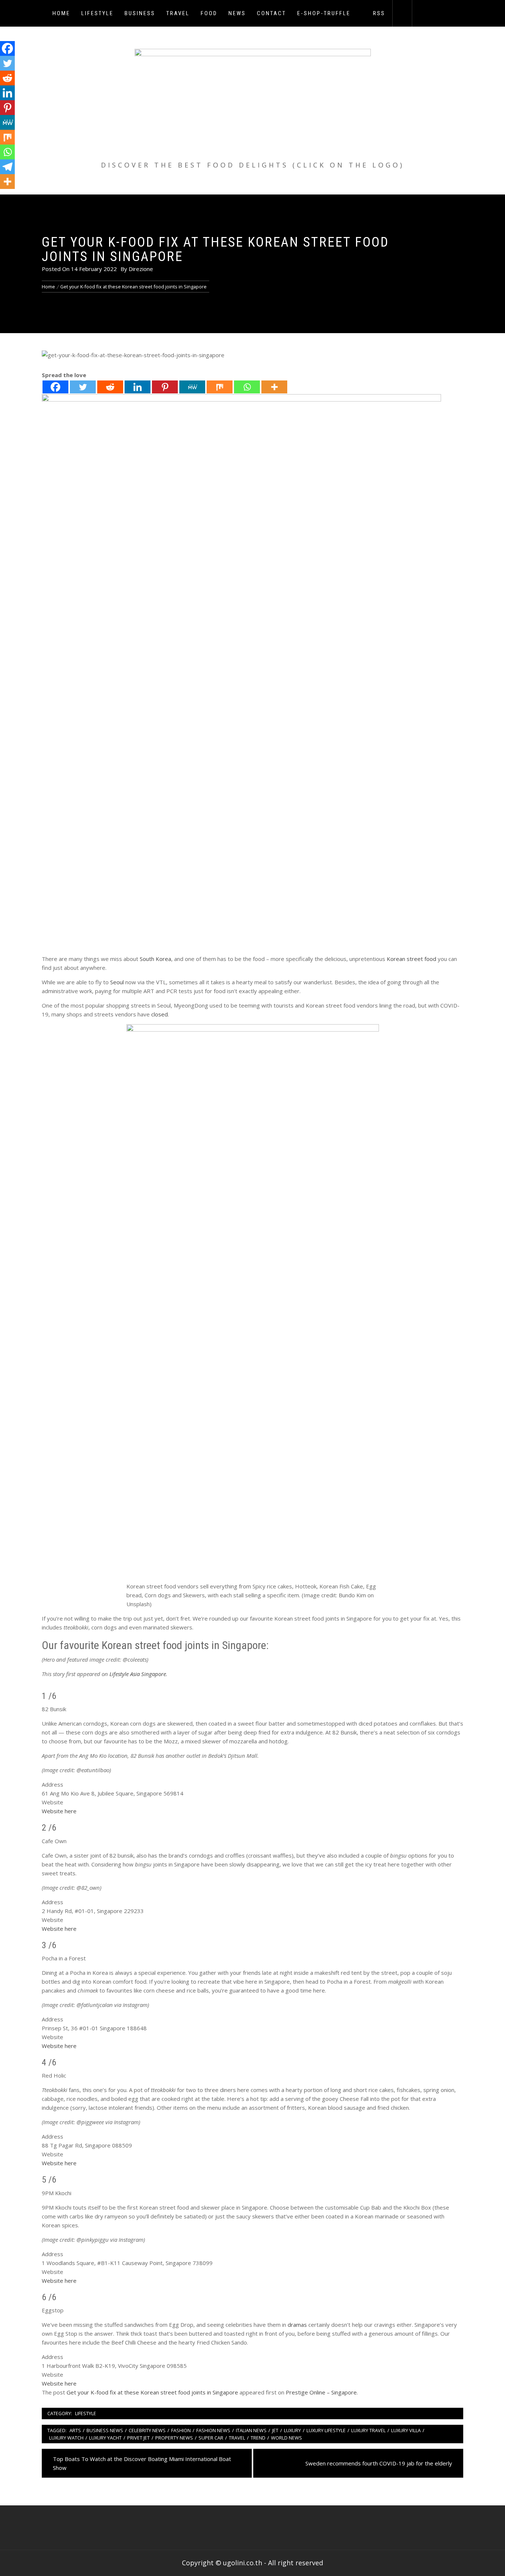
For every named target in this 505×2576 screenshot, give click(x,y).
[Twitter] (83, 387)
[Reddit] (110, 387)
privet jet (138, 2438)
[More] (274, 387)
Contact (272, 13)
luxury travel (368, 2430)
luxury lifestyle (326, 2430)
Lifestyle (97, 13)
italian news (251, 2430)
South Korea (155, 959)
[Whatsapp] (247, 387)
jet (275, 2430)
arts (75, 2430)
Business (140, 13)
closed (160, 1014)
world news (287, 2438)
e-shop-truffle (324, 13)
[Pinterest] (165, 387)
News (237, 13)
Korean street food (411, 959)
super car (211, 2438)
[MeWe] (192, 387)
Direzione (141, 269)
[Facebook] (55, 387)
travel (237, 2438)
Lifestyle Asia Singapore (138, 1674)
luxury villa (406, 2430)
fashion (181, 2430)
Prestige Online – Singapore (321, 2392)
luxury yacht (105, 2438)
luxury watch (66, 2438)
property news (174, 2438)
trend (258, 2438)
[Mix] (220, 387)
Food (209, 13)
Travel (178, 13)
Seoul (117, 982)
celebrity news (147, 2430)
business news (105, 2430)
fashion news (213, 2430)
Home (61, 13)
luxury (292, 2430)
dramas (297, 2325)
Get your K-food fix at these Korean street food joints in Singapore (152, 2392)
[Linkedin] (138, 387)
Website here (59, 1811)
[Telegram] (7, 167)
